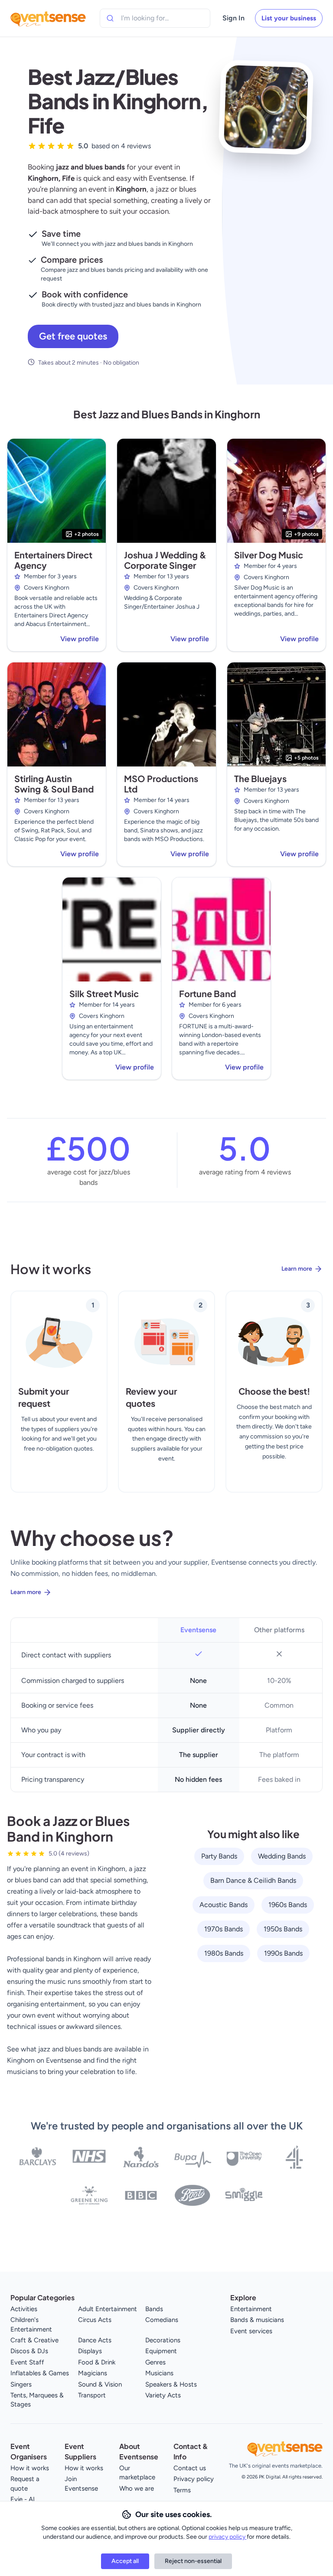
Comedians (162, 2320)
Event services (251, 2331)
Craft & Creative (34, 2340)
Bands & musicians (257, 2320)
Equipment (161, 2351)
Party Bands (219, 1856)
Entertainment (251, 2309)
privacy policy (228, 2537)
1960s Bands (288, 1905)
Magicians (93, 2373)
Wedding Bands (282, 1856)
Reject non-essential (193, 2561)
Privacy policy (194, 2479)
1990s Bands (283, 1953)
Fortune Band (207, 993)
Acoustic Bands (224, 1905)
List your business (289, 18)
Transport (92, 2395)
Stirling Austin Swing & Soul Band (54, 784)
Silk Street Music (104, 993)
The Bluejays (260, 778)
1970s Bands (224, 1929)
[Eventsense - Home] (48, 18)
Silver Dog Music (269, 555)
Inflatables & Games (40, 2373)
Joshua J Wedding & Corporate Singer (165, 560)
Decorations (163, 2340)
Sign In (233, 18)
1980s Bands (224, 1953)
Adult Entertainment (108, 2309)
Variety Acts (163, 2395)
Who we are (137, 2488)
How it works (30, 2468)
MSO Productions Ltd (161, 784)
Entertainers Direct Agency (53, 560)
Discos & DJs (29, 2351)
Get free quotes (73, 336)
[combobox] (160, 18)
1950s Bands (283, 1929)
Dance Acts (95, 2340)
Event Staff (27, 2362)
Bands (154, 2309)
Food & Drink (97, 2362)
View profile (80, 639)
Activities (24, 2309)
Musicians (159, 2373)
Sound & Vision (100, 2384)
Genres (155, 2362)
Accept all (125, 2561)
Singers (21, 2384)
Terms (182, 2490)
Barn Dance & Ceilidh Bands (253, 1880)
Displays (90, 2351)
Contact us (190, 2468)
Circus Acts (95, 2320)
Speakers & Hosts (171, 2384)
